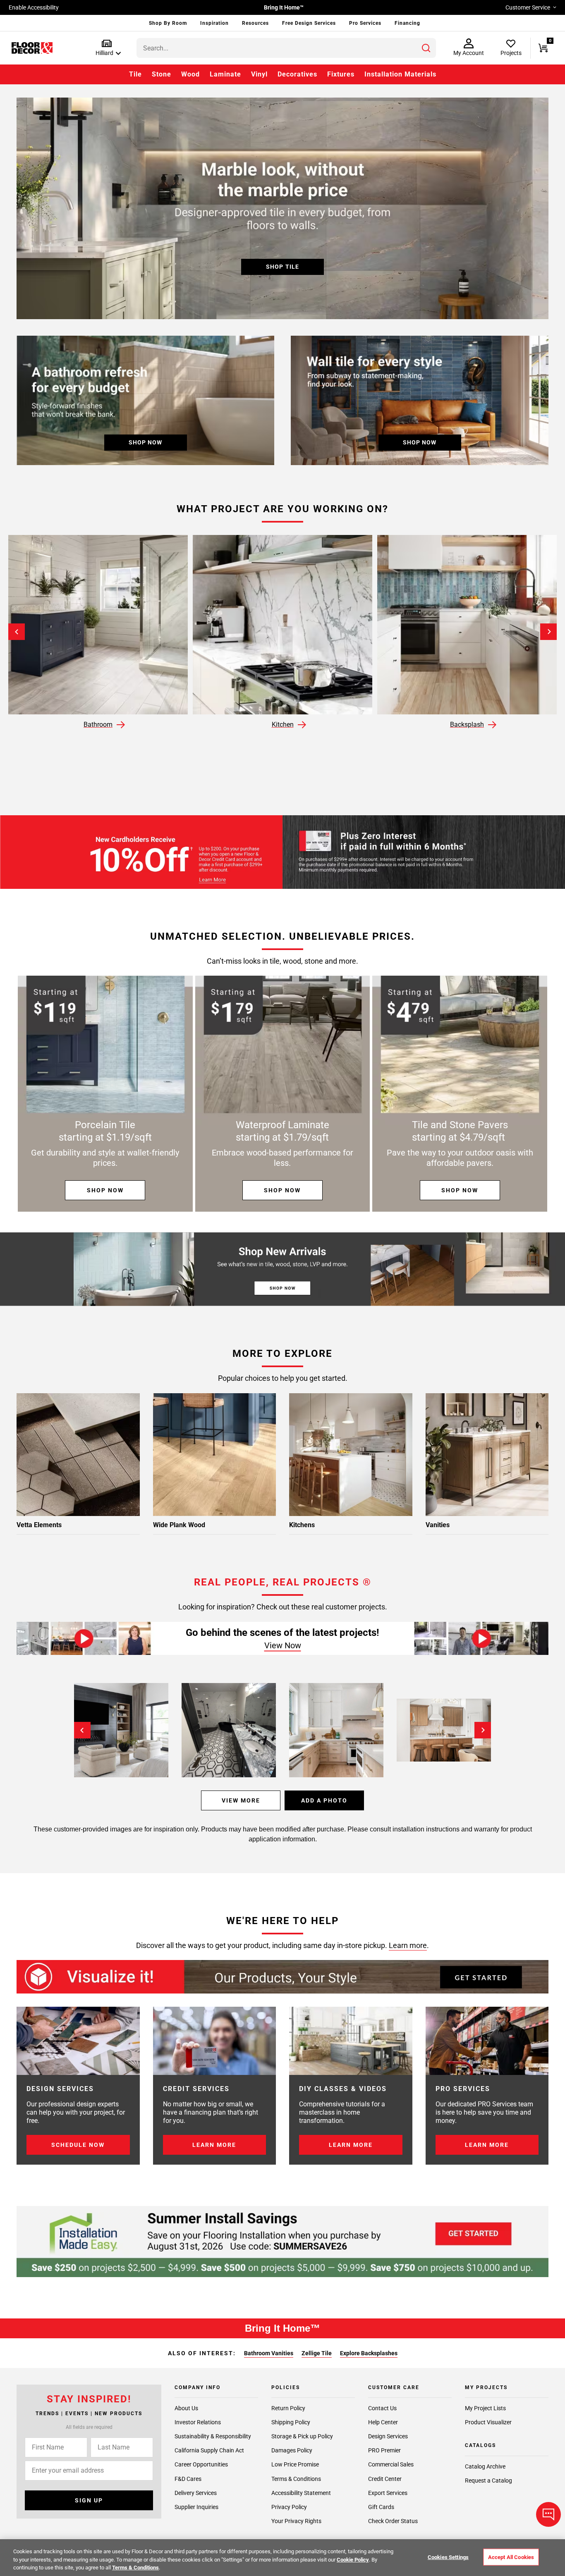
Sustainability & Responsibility (213, 2436)
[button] (107, 48)
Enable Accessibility (34, 7)
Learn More (214, 2145)
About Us (186, 2408)
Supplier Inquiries (196, 2507)
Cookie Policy (353, 2560)
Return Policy (288, 2408)
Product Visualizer (488, 2422)
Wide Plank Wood (179, 1525)
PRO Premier (384, 2450)
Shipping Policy (291, 2422)
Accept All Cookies (511, 2557)
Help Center (383, 2422)
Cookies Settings (448, 2557)
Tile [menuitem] (135, 74)
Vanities (438, 1525)
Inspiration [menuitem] (214, 23)
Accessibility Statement (301, 2493)
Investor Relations (198, 2422)
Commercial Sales (391, 2464)
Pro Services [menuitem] (365, 23)
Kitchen (283, 725)
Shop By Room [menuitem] (168, 23)
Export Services (388, 2493)
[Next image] (483, 1730)
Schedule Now (78, 2145)
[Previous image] (82, 1730)
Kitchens (302, 1525)
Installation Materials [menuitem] (400, 74)
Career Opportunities (201, 2464)
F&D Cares (188, 2479)
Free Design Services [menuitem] (309, 23)
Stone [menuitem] (162, 74)
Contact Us (382, 2408)
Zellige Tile (317, 2353)
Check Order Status (393, 2521)
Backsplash (467, 725)
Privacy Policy (289, 2507)
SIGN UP (89, 2500)
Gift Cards (381, 2507)
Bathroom (98, 725)
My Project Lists (485, 2408)
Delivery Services (196, 2493)
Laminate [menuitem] (225, 74)
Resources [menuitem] (255, 23)
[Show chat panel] (548, 2514)
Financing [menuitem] (407, 23)
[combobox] (286, 48)
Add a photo (324, 1800)
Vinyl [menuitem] (259, 74)
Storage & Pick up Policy (302, 2436)
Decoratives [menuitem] (297, 74)
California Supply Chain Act (209, 2450)
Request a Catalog (488, 2481)
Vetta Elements (39, 1525)
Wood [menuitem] (190, 74)
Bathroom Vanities (269, 2353)
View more (241, 1800)
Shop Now (105, 1190)
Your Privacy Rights (296, 2521)
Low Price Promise (295, 2464)
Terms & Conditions (296, 2479)
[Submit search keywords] (426, 48)
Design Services (388, 2436)
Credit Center (385, 2479)
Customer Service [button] (528, 7)
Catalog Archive (485, 2466)
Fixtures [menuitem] (341, 74)
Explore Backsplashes (369, 2353)
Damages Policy (292, 2450)
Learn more (408, 1945)
